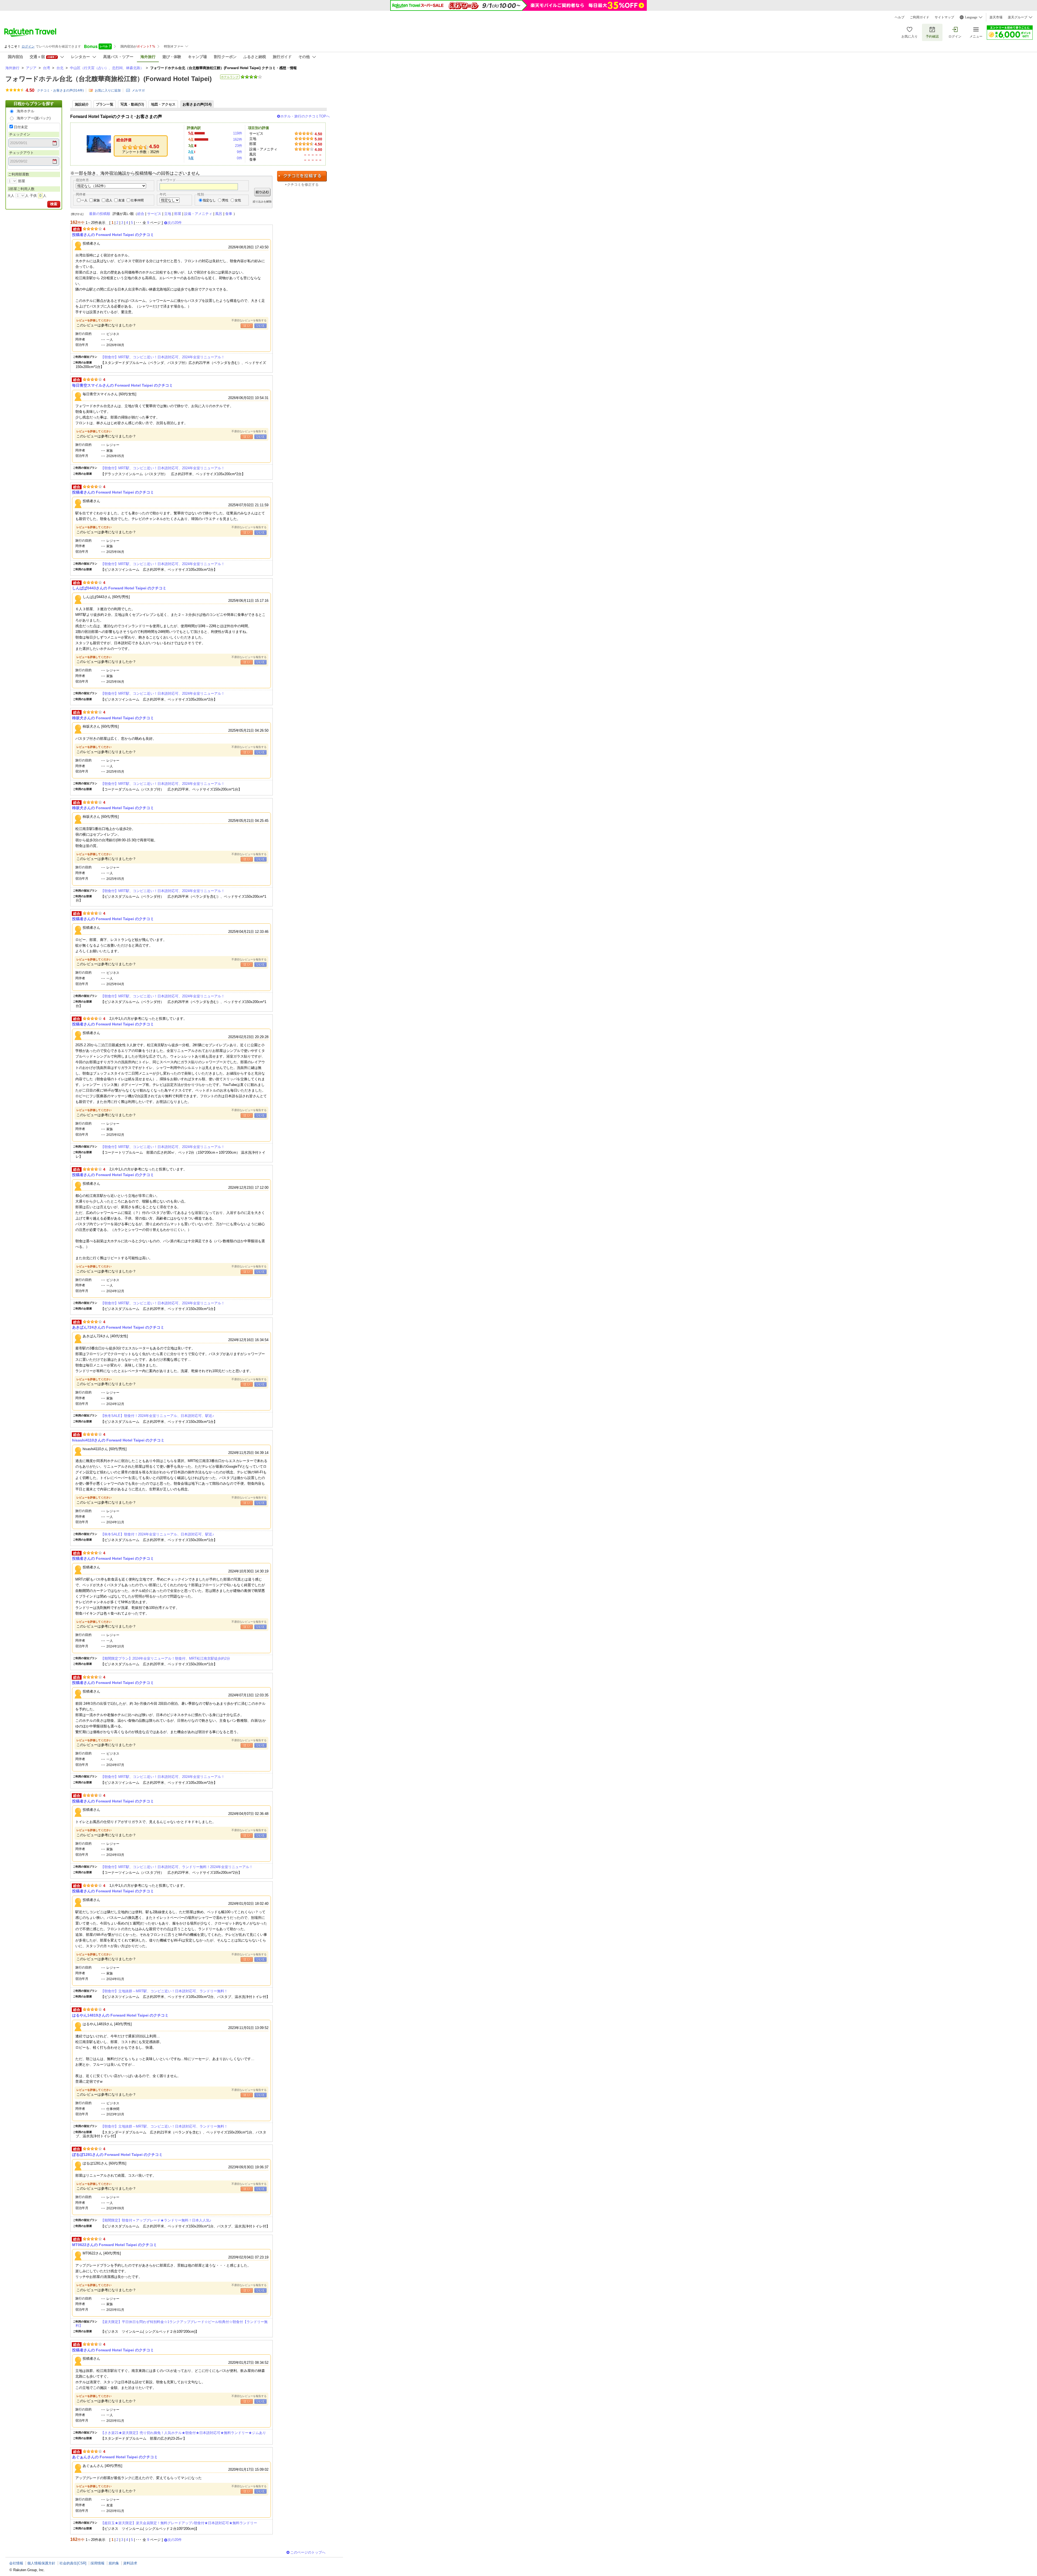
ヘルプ (900, 17)
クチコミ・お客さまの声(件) (60, 90)
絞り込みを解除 (262, 202)
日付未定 (21, 127)
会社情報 (16, 2563)
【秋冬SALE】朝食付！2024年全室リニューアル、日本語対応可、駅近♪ (157, 1416)
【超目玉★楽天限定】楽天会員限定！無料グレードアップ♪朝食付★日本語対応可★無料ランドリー (179, 2523)
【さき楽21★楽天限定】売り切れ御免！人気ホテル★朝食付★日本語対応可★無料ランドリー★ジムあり (183, 2433)
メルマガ (138, 90)
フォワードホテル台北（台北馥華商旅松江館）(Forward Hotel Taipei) (109, 79)
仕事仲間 (137, 200)
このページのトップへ (308, 2552)
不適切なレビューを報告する (249, 320)
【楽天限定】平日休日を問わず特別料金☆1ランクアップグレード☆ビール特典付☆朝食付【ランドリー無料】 (172, 2324)
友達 (122, 200)
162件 (238, 139)
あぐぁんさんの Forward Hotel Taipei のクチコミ (115, 2457)
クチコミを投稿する (302, 176)
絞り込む (262, 192)
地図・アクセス (163, 104)
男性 (225, 200)
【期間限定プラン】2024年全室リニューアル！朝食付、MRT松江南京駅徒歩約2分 (165, 1658)
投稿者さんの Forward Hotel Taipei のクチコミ (113, 235)
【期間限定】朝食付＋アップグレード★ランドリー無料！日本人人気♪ (156, 2220)
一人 (84, 200)
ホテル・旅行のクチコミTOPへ (305, 116)
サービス (154, 214)
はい (247, 326)
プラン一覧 (105, 104)
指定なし (209, 200)
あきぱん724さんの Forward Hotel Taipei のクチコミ (118, 1327)
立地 (168, 214)
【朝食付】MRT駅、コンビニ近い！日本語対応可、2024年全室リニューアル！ (163, 357)
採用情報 (97, 2563)
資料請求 (130, 2563)
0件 (240, 158)
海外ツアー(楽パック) (34, 118)
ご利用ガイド (920, 17)
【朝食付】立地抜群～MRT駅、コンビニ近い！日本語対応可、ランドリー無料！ (164, 1991)
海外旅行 (12, 68)
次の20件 (175, 223)
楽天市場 (996, 17)
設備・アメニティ (198, 214)
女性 (238, 200)
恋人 (109, 200)
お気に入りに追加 (108, 90)
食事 (229, 214)
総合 (141, 214)
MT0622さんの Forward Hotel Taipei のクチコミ (115, 2245)
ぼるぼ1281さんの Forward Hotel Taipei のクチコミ (117, 2155)
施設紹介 (82, 104)
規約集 (114, 2563)
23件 (239, 146)
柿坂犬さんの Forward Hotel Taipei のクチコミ (113, 718)
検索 (54, 204)
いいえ (260, 326)
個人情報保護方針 (41, 2563)
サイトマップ (944, 17)
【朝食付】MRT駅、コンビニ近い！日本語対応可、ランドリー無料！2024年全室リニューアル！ (177, 1867)
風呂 (219, 214)
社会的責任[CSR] (73, 2563)
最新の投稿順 (100, 214)
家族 (97, 200)
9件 (240, 152)
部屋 (178, 214)
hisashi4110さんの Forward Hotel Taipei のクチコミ (118, 1440)
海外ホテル (26, 111)
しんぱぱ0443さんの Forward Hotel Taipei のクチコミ (119, 588)
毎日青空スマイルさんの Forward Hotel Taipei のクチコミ (122, 385)
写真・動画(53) (132, 104)
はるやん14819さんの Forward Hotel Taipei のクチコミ (120, 2015)
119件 (238, 133)
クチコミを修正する (303, 185)
